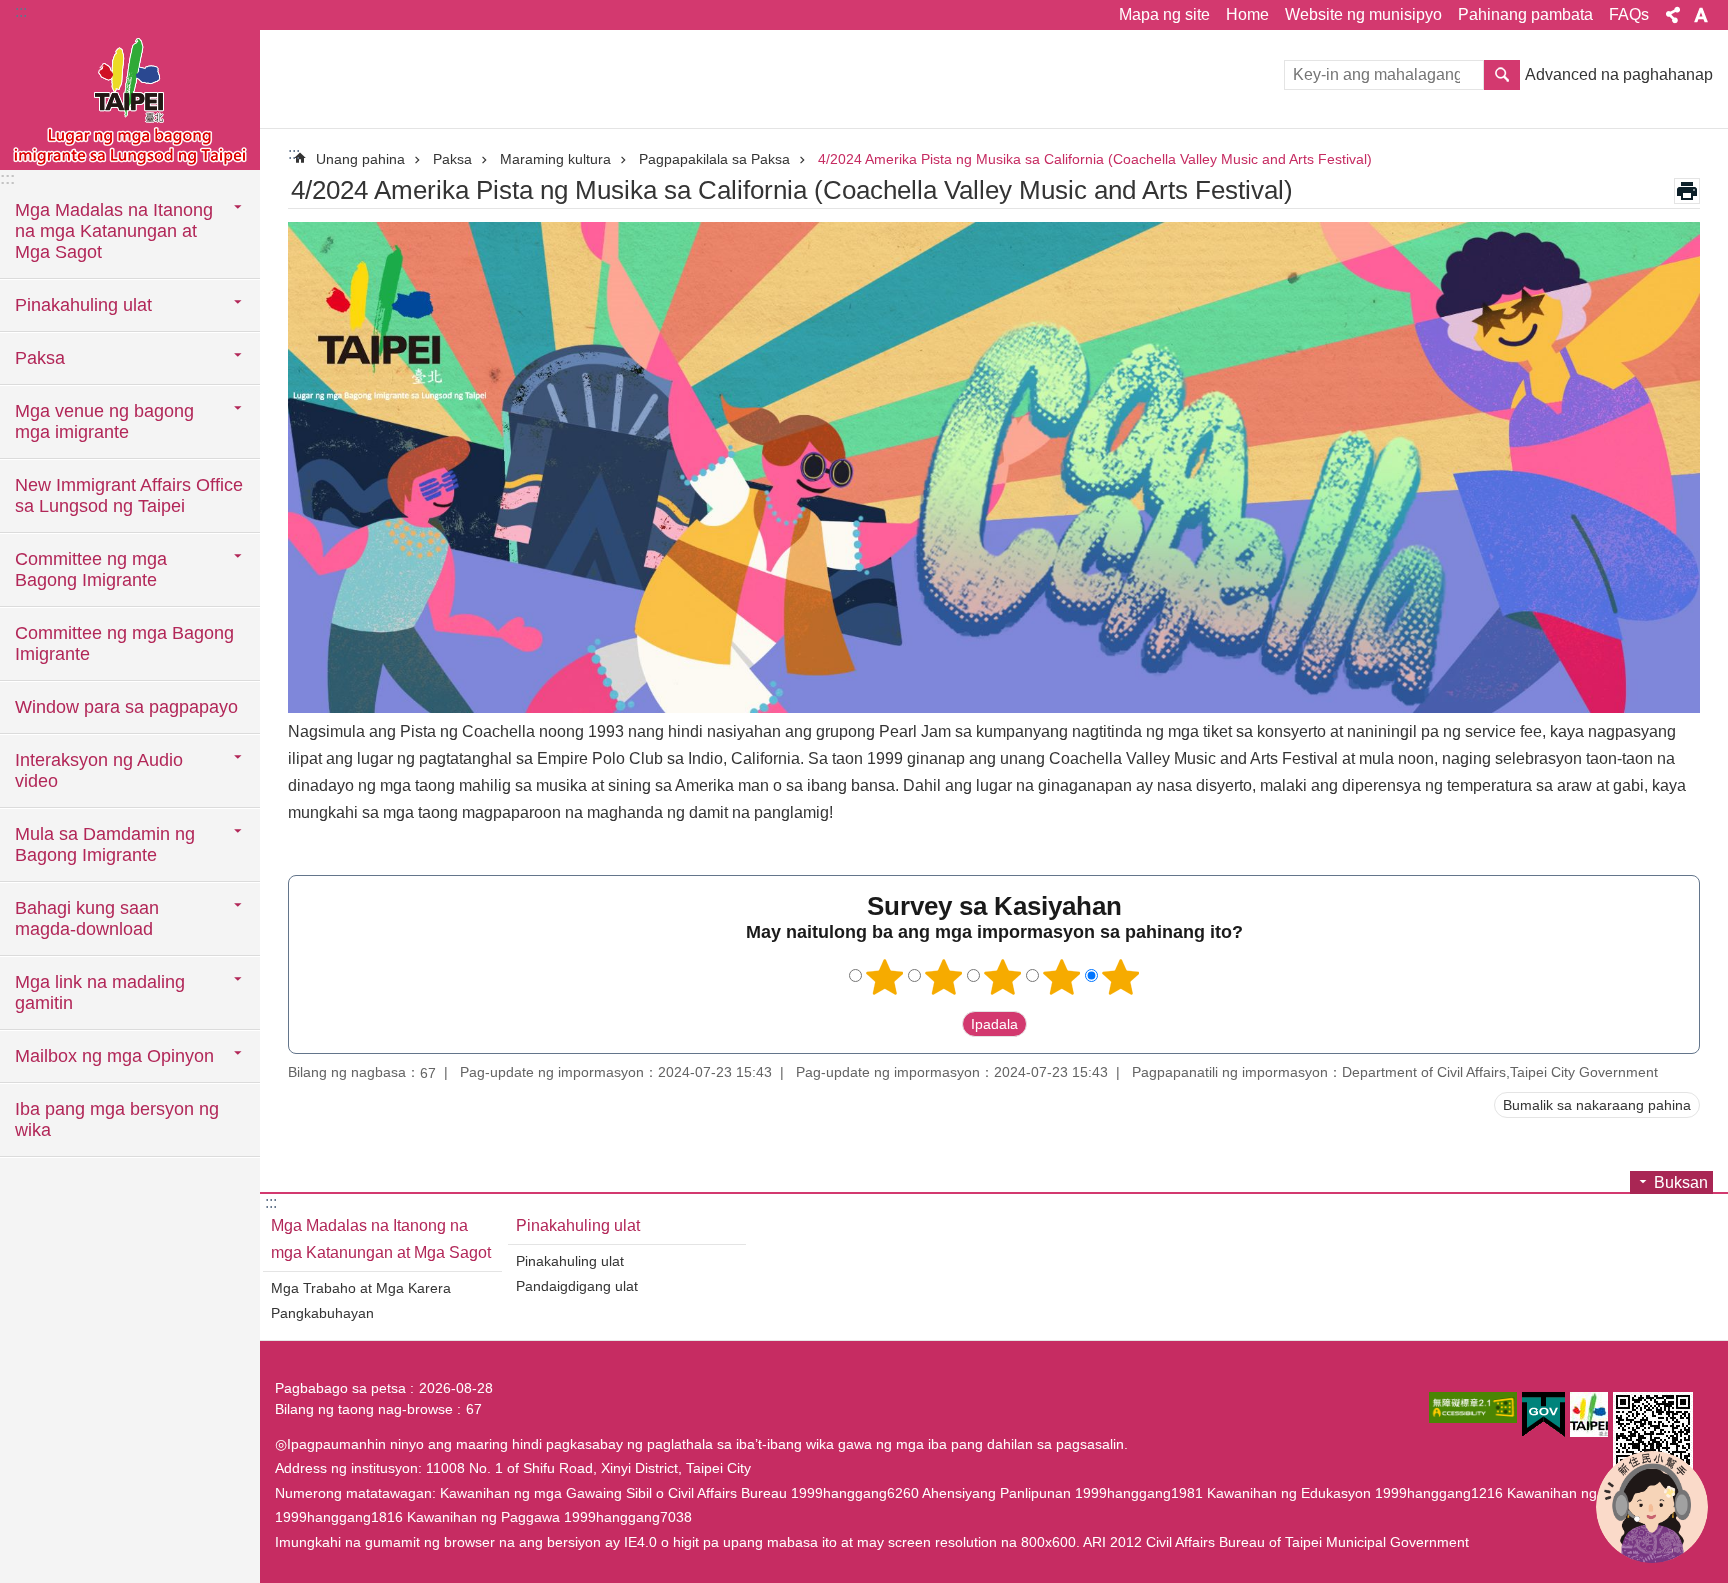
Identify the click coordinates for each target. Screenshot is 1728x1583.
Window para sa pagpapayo (126, 707)
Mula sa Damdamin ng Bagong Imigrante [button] (105, 844)
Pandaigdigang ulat (577, 1286)
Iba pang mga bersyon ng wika (117, 1119)
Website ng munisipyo (1363, 14)
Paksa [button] (40, 358)
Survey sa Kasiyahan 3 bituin (1003, 977)
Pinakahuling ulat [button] (83, 305)
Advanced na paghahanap (1619, 74)
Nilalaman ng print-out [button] (1687, 191)
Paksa (452, 159)
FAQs (1629, 14)
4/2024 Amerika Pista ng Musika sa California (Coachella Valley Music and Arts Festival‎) (1095, 159)
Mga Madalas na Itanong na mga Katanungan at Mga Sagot (381, 1239)
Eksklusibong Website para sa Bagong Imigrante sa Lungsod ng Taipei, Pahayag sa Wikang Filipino (130, 100)
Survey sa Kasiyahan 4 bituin (1062, 977)
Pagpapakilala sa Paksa (714, 159)
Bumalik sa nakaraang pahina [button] (1597, 1105)
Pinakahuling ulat (578, 1225)
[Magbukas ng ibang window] (1473, 1407)
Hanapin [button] (1502, 75)
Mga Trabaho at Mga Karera (361, 1288)
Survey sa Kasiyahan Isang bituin (885, 977)
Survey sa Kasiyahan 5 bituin (1121, 977)
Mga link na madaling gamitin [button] (100, 992)
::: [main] (294, 153)
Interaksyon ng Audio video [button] (99, 770)
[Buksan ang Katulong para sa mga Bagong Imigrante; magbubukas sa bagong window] (1652, 1507)
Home (1247, 14)
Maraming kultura (555, 159)
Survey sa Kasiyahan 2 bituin (944, 977)
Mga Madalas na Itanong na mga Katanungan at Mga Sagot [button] (114, 231)
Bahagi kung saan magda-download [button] (87, 918)
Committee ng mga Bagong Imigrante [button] (91, 569)
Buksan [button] (1673, 15)
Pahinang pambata (1525, 14)
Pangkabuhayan (322, 1313)
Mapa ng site (1164, 14)
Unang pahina (360, 159)
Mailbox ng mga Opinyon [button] (114, 1056)
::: (21, 11)
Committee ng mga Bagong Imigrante (124, 643)
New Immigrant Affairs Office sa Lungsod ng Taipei (129, 495)
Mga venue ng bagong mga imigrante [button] (104, 421)
